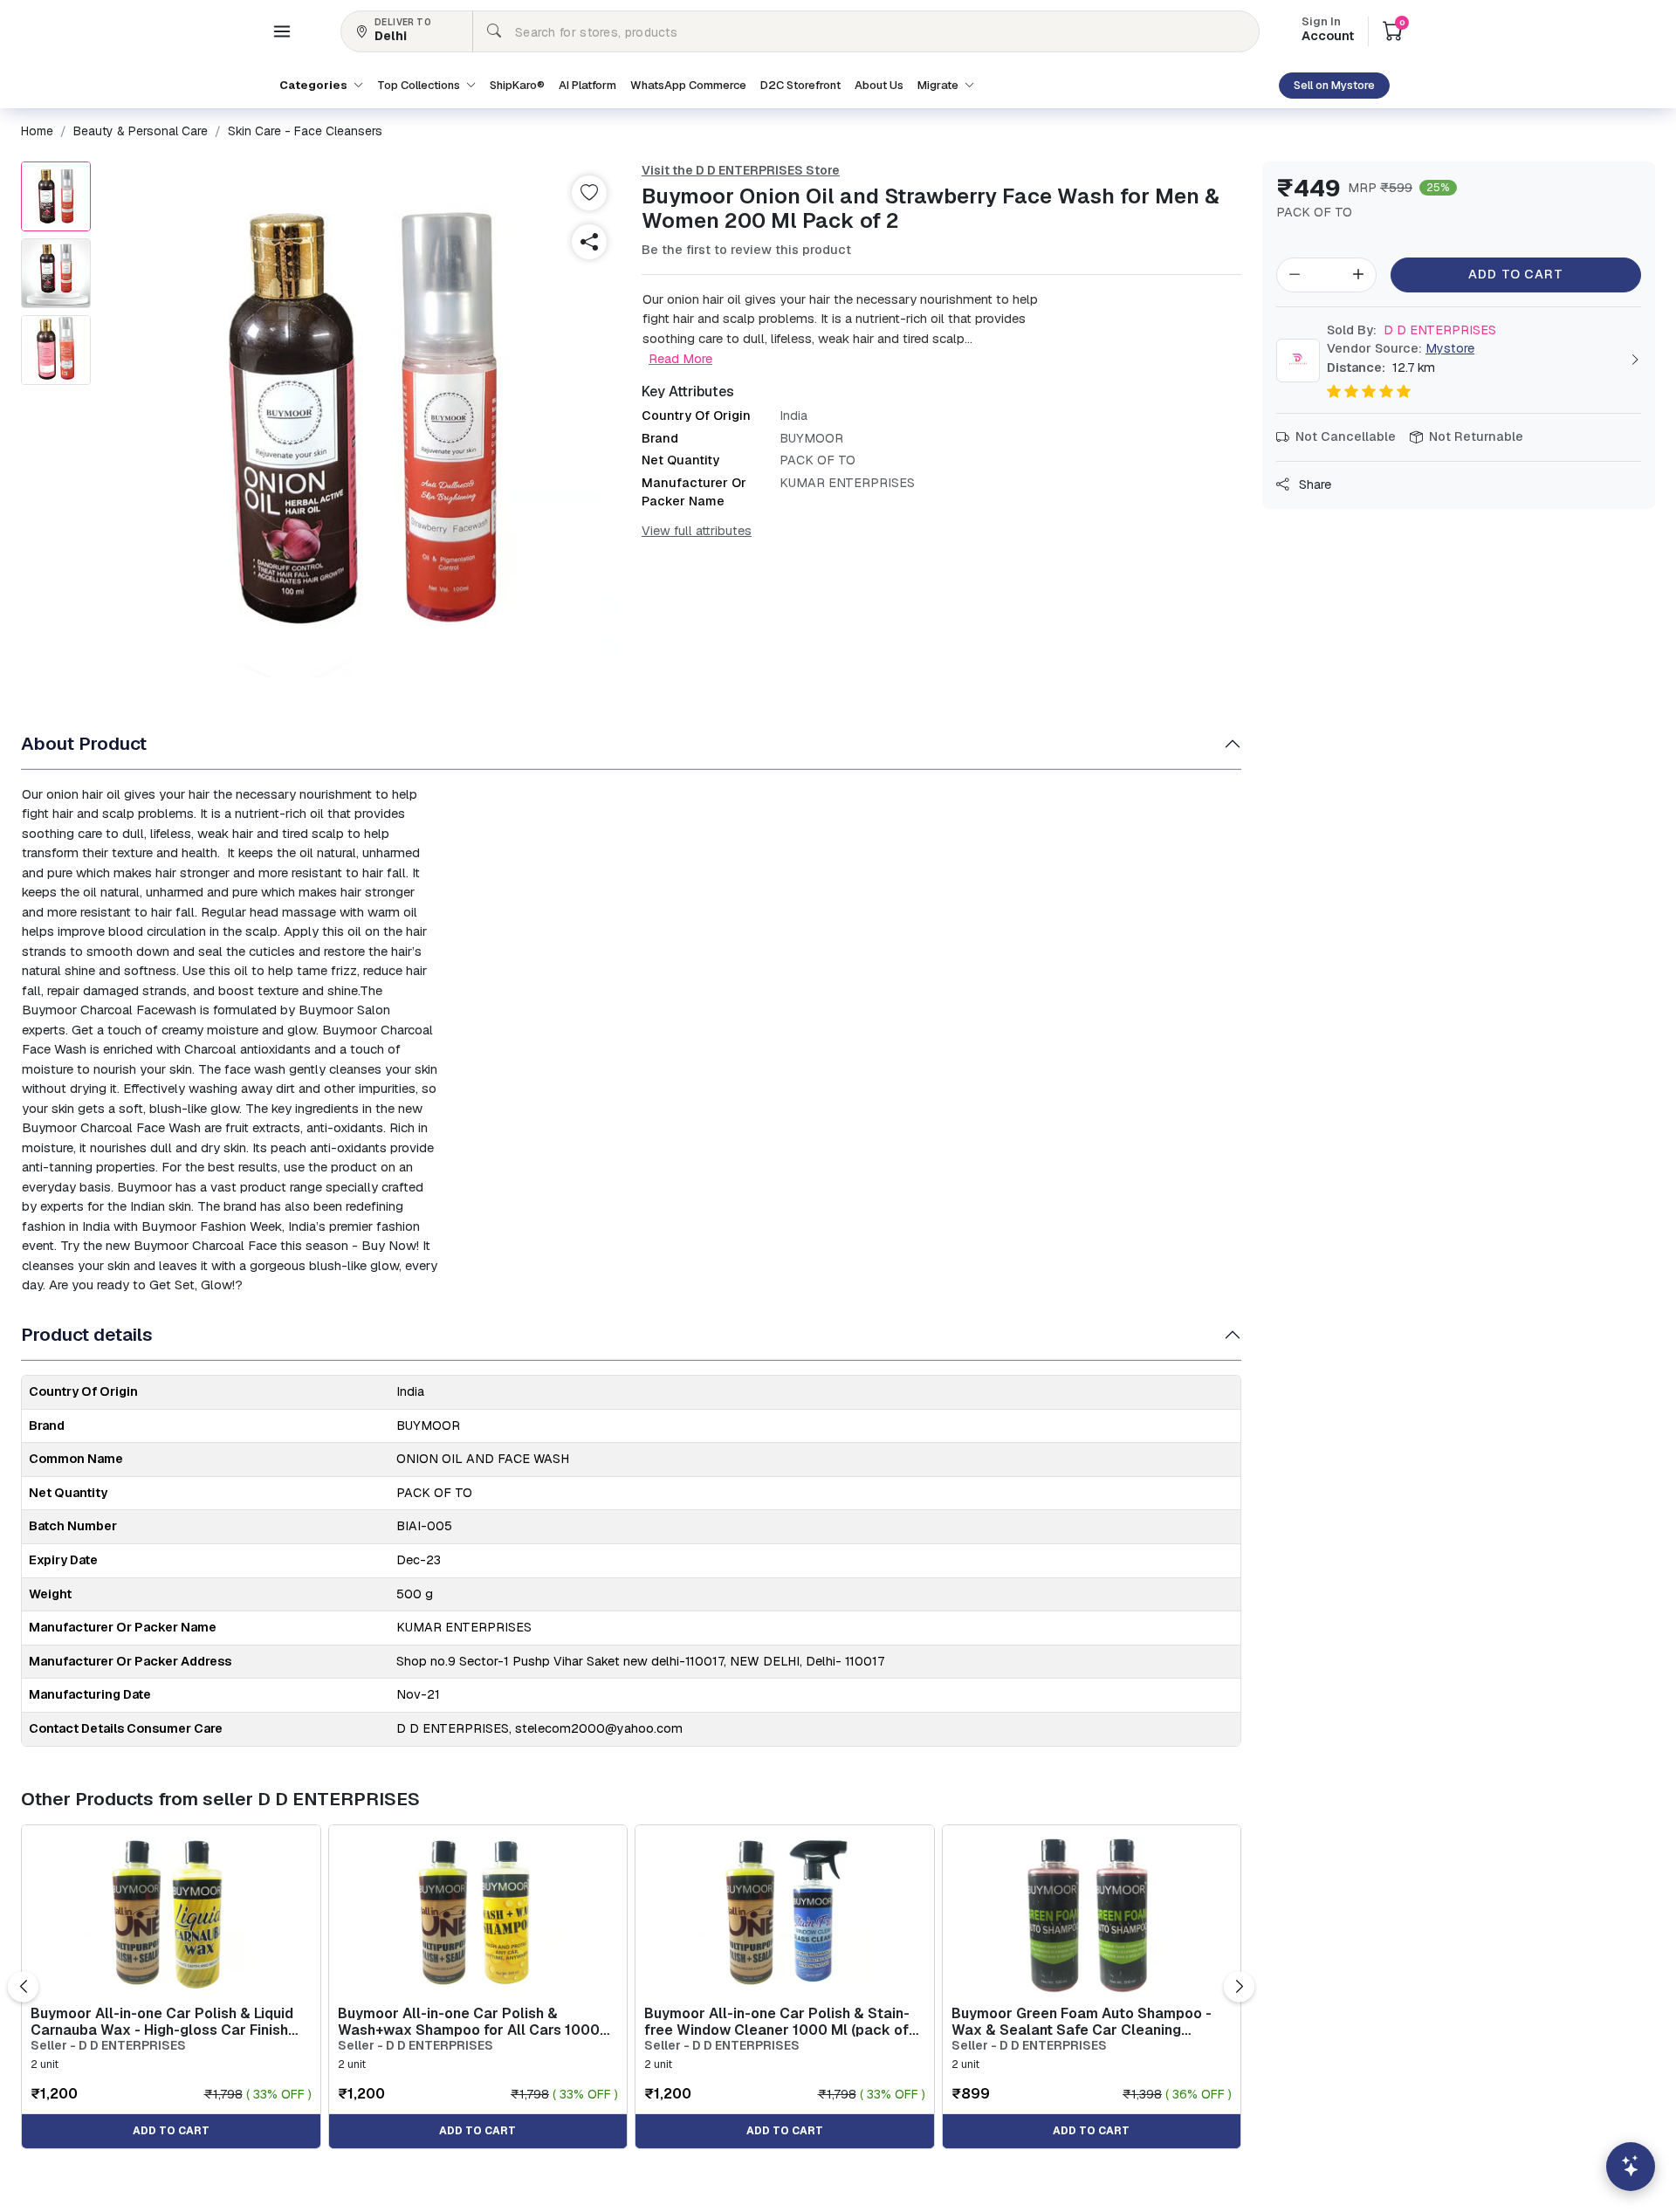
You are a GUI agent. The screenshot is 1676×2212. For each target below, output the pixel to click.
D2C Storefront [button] (800, 85)
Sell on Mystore (1334, 85)
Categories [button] (315, 85)
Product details (87, 1334)
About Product (84, 743)
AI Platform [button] (587, 85)
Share (1313, 484)
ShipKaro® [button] (517, 85)
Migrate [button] (939, 85)
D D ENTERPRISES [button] (1412, 330)
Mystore (1450, 348)
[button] (282, 31)
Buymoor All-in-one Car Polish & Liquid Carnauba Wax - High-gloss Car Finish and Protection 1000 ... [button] (162, 2022)
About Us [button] (879, 85)
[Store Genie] (1631, 2167)
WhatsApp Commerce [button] (688, 85)
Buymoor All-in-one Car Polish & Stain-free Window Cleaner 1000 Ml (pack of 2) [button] (777, 2022)
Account (1328, 31)
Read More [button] (680, 358)
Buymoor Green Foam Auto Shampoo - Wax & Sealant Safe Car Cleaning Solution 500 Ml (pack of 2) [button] (1082, 2022)
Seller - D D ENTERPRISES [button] (108, 2046)
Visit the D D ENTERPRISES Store (741, 170)
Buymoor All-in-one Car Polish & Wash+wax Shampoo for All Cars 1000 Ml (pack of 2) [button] (469, 2022)
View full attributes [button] (697, 531)
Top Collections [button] (420, 85)
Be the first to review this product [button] (746, 250)
